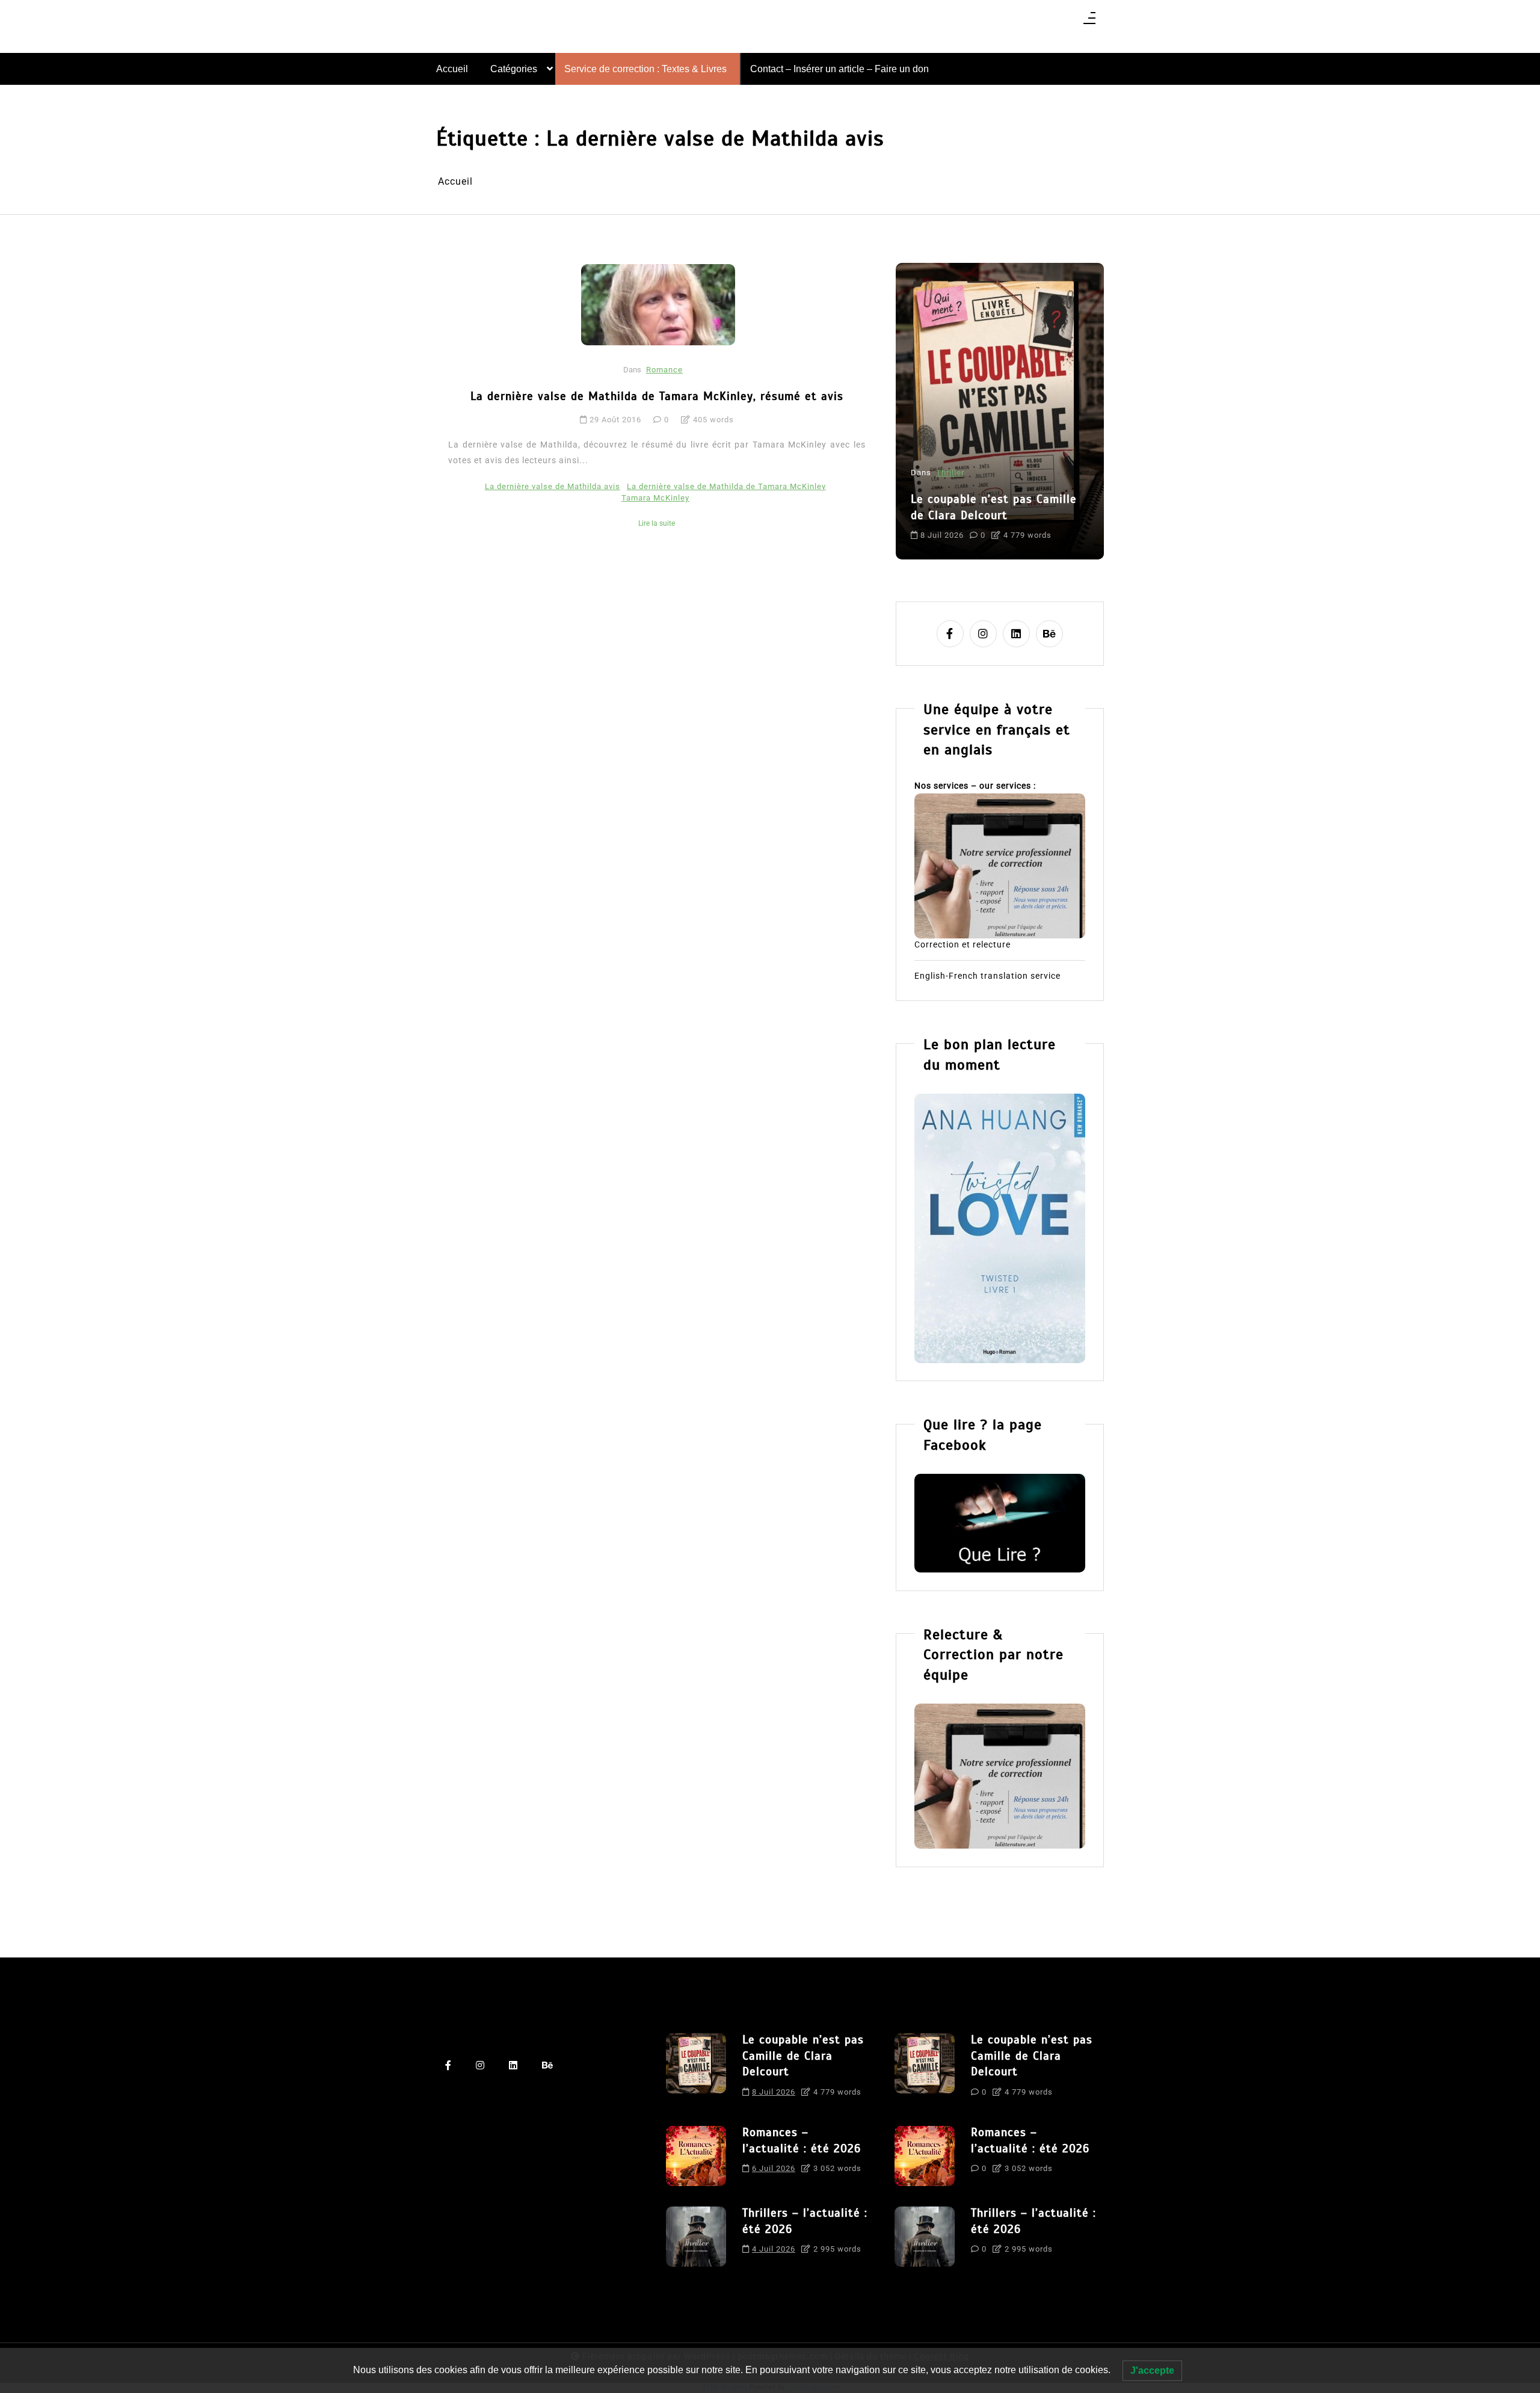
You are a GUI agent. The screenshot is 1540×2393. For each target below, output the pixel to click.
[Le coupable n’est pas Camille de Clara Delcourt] (696, 2069)
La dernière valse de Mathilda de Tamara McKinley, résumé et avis (657, 396)
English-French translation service (987, 976)
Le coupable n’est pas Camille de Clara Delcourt (803, 2056)
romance (1030, 525)
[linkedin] (1016, 634)
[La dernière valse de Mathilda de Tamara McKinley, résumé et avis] (658, 304)
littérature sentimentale (959, 525)
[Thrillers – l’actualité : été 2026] (696, 2237)
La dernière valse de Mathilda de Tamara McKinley (726, 486)
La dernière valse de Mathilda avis (553, 486)
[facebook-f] (950, 634)
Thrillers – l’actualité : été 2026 (805, 2221)
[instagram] (983, 634)
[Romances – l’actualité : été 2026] (696, 2156)
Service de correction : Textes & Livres (645, 69)
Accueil (452, 69)
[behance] (1049, 634)
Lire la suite (657, 523)
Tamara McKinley (655, 498)
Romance (664, 370)
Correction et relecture (962, 944)
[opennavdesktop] (1089, 22)
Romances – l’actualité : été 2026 (990, 476)
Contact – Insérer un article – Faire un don (839, 69)
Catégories (514, 69)
